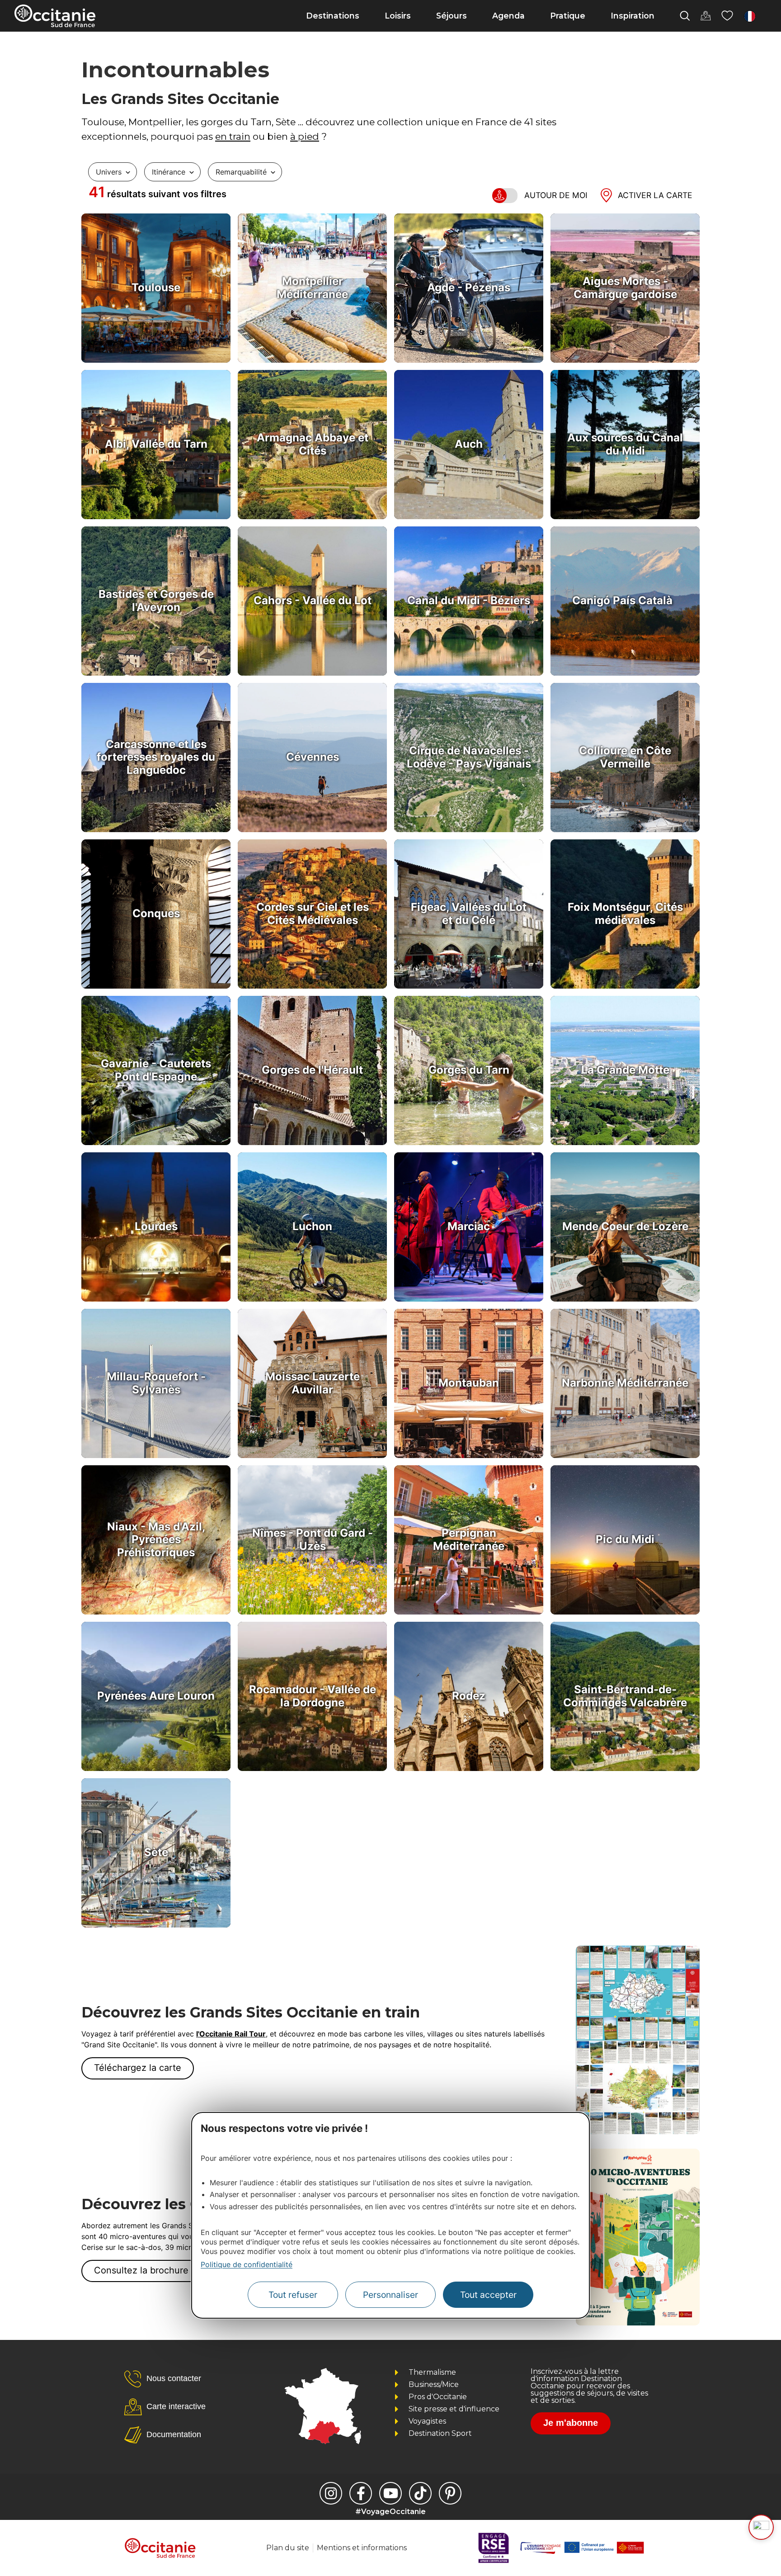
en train (233, 136)
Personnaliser (390, 2294)
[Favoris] (727, 16)
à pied (305, 136)
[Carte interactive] (706, 16)
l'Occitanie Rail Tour (231, 2034)
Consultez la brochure (141, 2270)
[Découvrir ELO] (761, 2527)
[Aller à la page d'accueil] (55, 16)
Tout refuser (293, 2294)
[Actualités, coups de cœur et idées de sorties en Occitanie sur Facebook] (361, 2493)
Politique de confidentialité (247, 2264)
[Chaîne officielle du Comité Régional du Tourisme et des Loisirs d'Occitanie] (390, 2493)
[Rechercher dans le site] (685, 16)
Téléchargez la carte (138, 2068)
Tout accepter (488, 2294)
